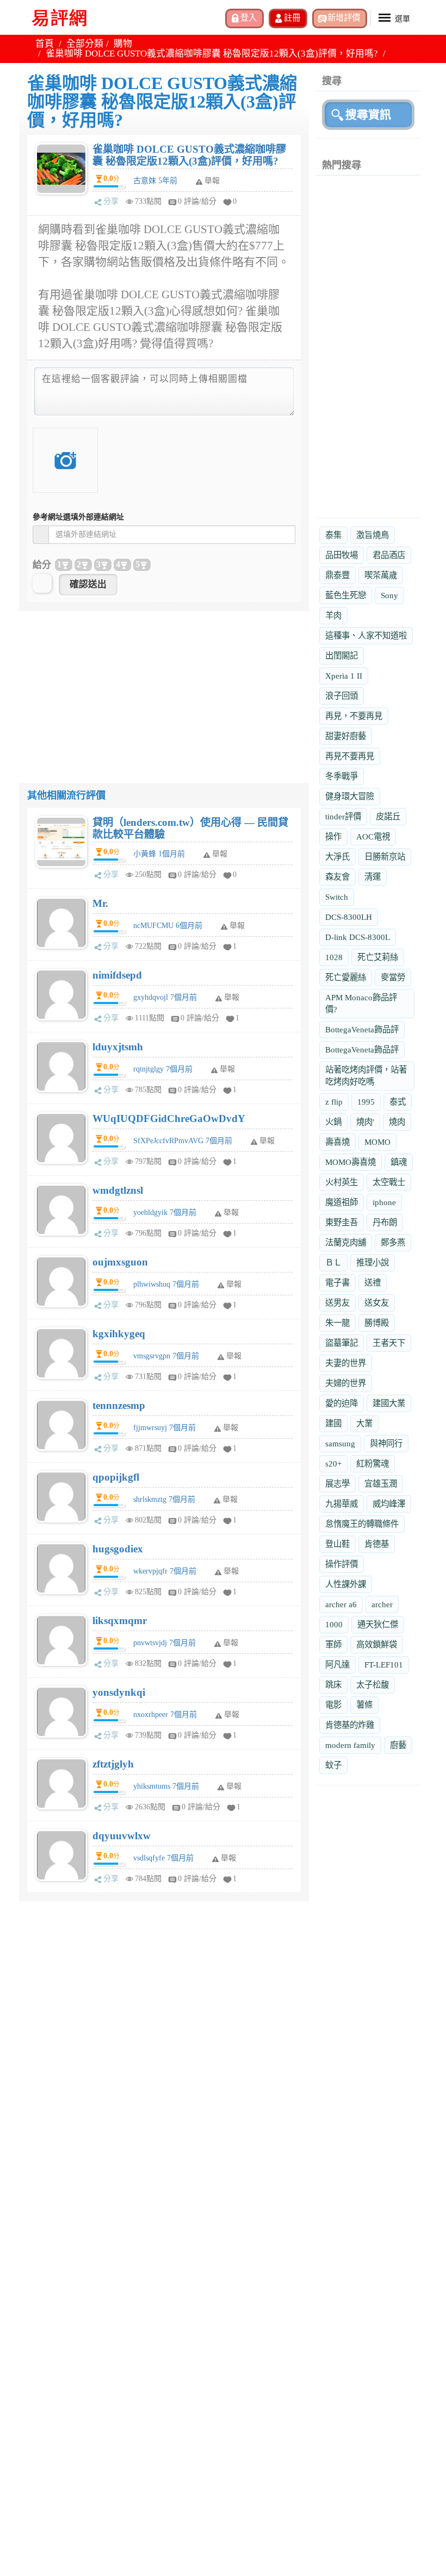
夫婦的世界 (346, 1383)
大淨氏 (337, 857)
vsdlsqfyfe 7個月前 (163, 1858)
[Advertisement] (164, 687)
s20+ (333, 1464)
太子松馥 (373, 1685)
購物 (123, 44)
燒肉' (365, 1122)
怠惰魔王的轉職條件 (362, 1524)
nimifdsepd (117, 975)
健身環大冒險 (350, 796)
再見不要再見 (350, 756)
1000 (334, 1624)
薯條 (364, 1705)
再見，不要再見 (354, 716)
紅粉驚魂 (373, 1464)
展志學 (337, 1484)
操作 (333, 836)
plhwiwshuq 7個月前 (166, 1284)
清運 (373, 877)
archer (382, 1604)
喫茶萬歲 (381, 575)
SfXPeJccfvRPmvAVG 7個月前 (183, 1141)
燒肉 (397, 1122)
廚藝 (398, 1745)
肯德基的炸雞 (350, 1725)
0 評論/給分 (197, 201)
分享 (111, 201)
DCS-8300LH (349, 917)
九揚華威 (342, 1504)
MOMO (377, 1142)
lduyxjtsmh (118, 1047)
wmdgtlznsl (118, 1190)
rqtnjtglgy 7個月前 (163, 1069)
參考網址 (78, 517)
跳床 (333, 1685)
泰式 (398, 1102)
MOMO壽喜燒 (351, 1162)
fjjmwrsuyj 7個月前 (165, 1428)
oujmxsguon (120, 1262)
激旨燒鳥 (373, 535)
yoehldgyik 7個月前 (165, 1212)
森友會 (337, 877)
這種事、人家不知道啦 (366, 635)
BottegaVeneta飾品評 (362, 1029)
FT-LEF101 (384, 1665)
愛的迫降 (342, 1403)
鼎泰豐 (337, 575)
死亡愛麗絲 (346, 977)
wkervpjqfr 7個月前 (165, 1571)
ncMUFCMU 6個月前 (168, 926)
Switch (337, 897)
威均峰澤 (389, 1504)
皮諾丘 (388, 816)
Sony (389, 595)
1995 (366, 1102)
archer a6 (341, 1604)
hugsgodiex (118, 1549)
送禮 (373, 1283)
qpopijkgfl (116, 1477)
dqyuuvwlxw (122, 1836)
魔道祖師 (342, 1202)
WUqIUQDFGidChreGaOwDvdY (169, 1118)
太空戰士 (389, 1182)
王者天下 (389, 1343)
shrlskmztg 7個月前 (164, 1499)
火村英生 (342, 1182)
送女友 (377, 1303)
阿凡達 (337, 1665)
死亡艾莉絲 (378, 957)
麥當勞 (393, 977)
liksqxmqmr (120, 1621)
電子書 (337, 1283)
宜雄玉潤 (381, 1484)
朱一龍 (337, 1323)
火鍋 (333, 1122)
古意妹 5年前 (155, 181)
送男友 (337, 1303)
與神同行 (386, 1443)
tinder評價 (343, 816)
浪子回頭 (342, 696)
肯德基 (377, 1544)
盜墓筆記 (342, 1343)
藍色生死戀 (346, 595)
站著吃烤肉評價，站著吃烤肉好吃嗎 (366, 1076)
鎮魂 (399, 1162)
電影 (333, 1705)
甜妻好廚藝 (346, 736)
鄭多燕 (393, 1242)
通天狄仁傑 (378, 1624)
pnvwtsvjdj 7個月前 (165, 1643)
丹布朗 (385, 1222)
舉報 (220, 854)
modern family (350, 1745)
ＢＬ (333, 1262)
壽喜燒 (337, 1142)
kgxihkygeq (119, 1334)
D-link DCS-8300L (358, 937)
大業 (364, 1423)
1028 (334, 957)
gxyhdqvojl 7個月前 (165, 997)
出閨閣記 (342, 656)
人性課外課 (346, 1584)
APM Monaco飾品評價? (361, 1003)
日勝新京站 (385, 857)
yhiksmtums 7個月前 (166, 1786)
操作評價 (342, 1564)
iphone (384, 1202)
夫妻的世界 (346, 1363)
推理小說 (373, 1262)
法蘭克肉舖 (346, 1242)
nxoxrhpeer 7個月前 (165, 1715)
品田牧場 (342, 555)
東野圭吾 (342, 1222)
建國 (333, 1423)
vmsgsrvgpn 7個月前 (166, 1356)
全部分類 (85, 44)
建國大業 (389, 1403)
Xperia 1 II (344, 676)
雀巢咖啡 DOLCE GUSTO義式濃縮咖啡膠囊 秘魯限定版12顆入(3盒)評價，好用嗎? (189, 155)
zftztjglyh (113, 1764)
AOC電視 (373, 836)
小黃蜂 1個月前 (159, 854)
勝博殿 (377, 1323)
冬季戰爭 (342, 776)
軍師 (333, 1644)
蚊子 (333, 1765)
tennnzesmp (119, 1405)
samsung (340, 1443)
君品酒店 (389, 555)
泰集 (333, 535)
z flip (334, 1102)
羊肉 (333, 615)
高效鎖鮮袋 (377, 1644)
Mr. (100, 903)
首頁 (45, 44)
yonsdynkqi (119, 1692)
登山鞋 (337, 1544)
